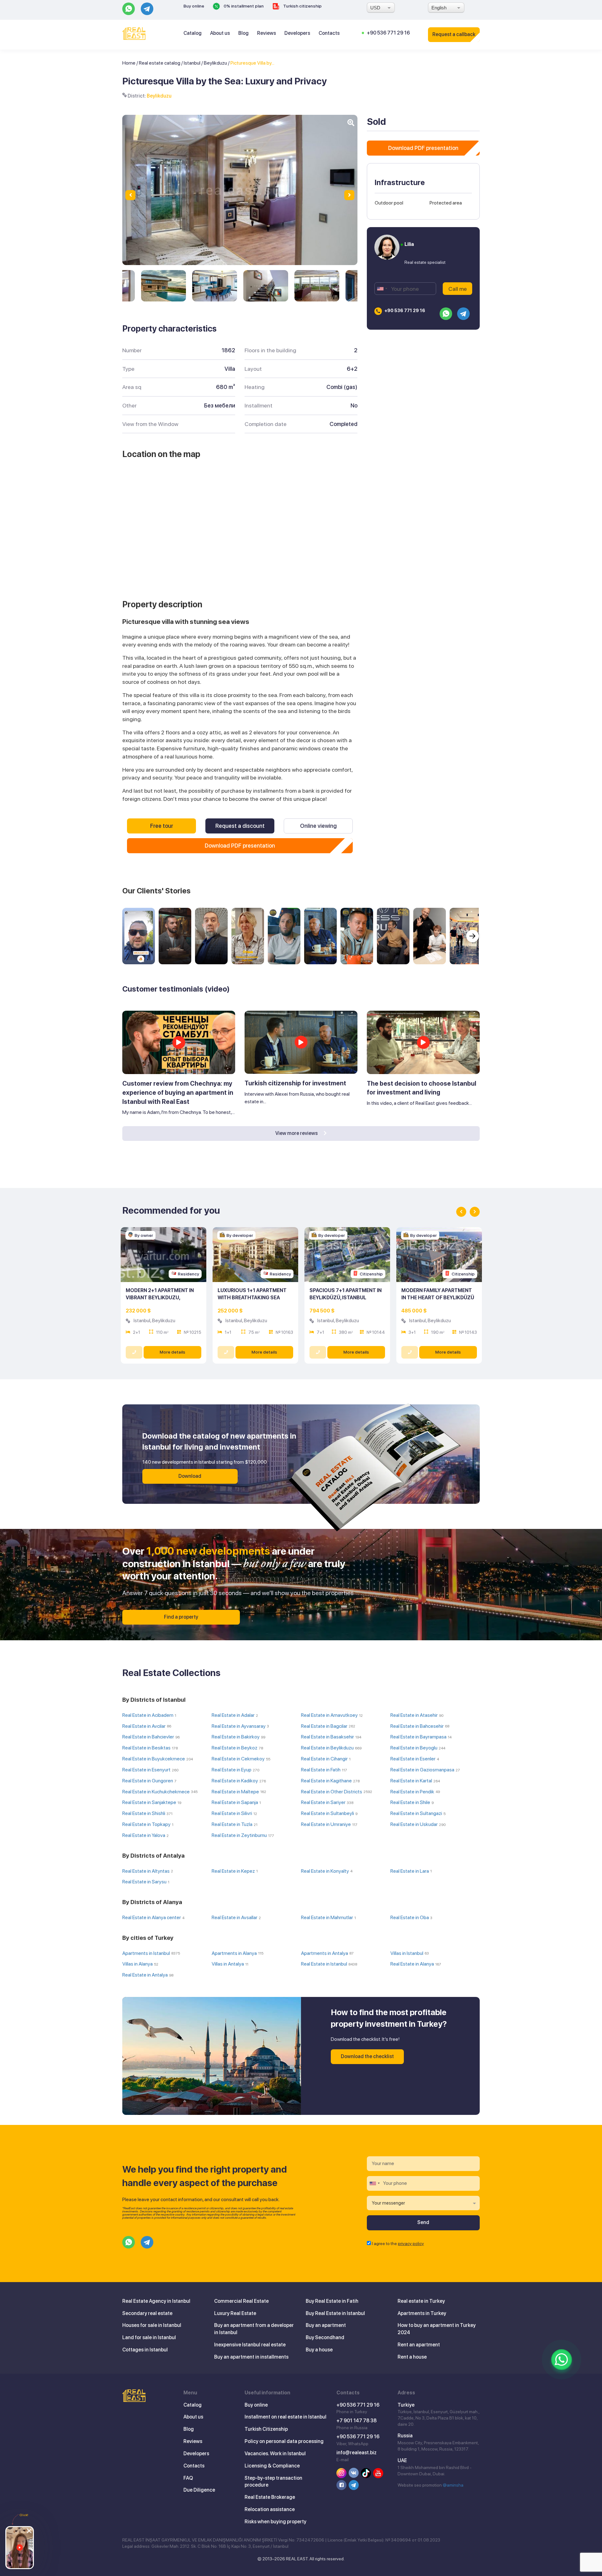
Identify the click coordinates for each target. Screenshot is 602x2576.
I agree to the (398, 2243)
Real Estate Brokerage (270, 2497)
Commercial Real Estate (241, 2301)
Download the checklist (367, 2056)
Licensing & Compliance (272, 2466)
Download (190, 1476)
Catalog (193, 33)
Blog (243, 33)
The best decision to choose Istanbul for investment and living (422, 1088)
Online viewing (318, 826)
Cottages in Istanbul (145, 2350)
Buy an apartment (326, 2325)
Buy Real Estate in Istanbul (335, 2313)
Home (129, 63)
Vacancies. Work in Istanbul (275, 2454)
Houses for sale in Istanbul (152, 2325)
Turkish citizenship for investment (295, 1083)
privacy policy (411, 2243)
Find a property (181, 1617)
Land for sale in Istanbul (149, 2337)
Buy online (194, 6)
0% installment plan (243, 6)
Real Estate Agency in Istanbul (156, 2301)
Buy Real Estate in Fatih (332, 2301)
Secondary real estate (147, 2313)
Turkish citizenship (302, 6)
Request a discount (240, 826)
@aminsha (453, 2485)
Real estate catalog (160, 63)
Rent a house (412, 2357)
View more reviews (297, 1133)
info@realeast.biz (356, 2453)
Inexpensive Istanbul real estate (250, 2345)
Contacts (329, 33)
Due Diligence (199, 2490)
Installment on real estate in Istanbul (285, 2417)
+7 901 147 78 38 (356, 2421)
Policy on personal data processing (284, 2441)
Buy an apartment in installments (251, 2357)
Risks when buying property (275, 2522)
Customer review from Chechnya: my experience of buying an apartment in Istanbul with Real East (178, 1092)
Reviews (267, 33)
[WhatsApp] (562, 2360)
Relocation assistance (270, 2509)
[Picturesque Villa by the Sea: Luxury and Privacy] (164, 286)
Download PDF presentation (240, 846)
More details (172, 1352)
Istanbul (192, 63)
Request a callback (454, 34)
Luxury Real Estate (235, 2313)
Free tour (162, 826)
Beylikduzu (215, 63)
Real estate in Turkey (421, 2301)
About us (220, 33)
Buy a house (319, 2350)
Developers (297, 33)
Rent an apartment (419, 2345)
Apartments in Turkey (422, 2313)
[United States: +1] (382, 289)
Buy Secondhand (325, 2337)
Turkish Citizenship (266, 2429)
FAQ (188, 2478)
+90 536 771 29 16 (388, 33)
